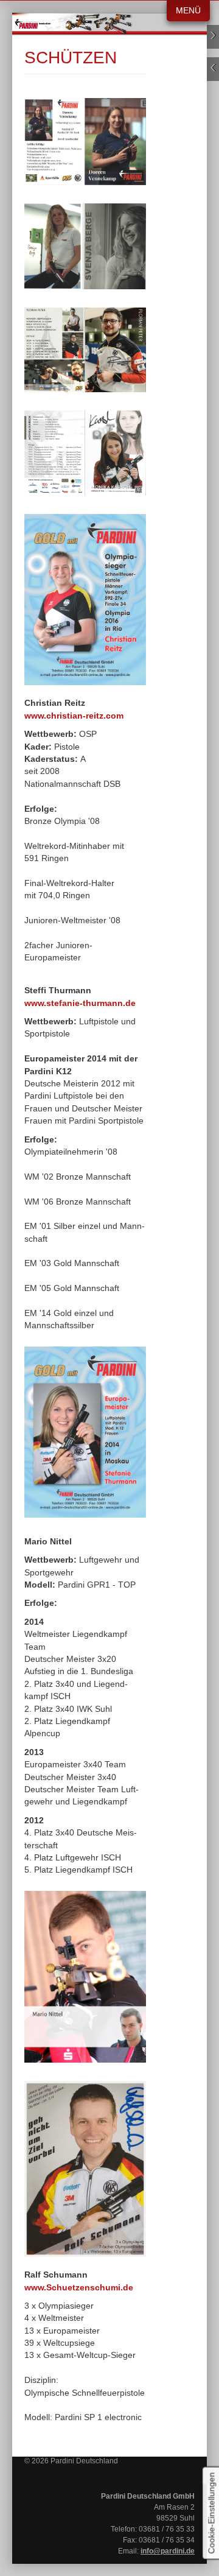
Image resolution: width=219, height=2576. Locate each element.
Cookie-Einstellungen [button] (211, 2513)
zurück (213, 69)
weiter (213, 37)
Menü (188, 11)
